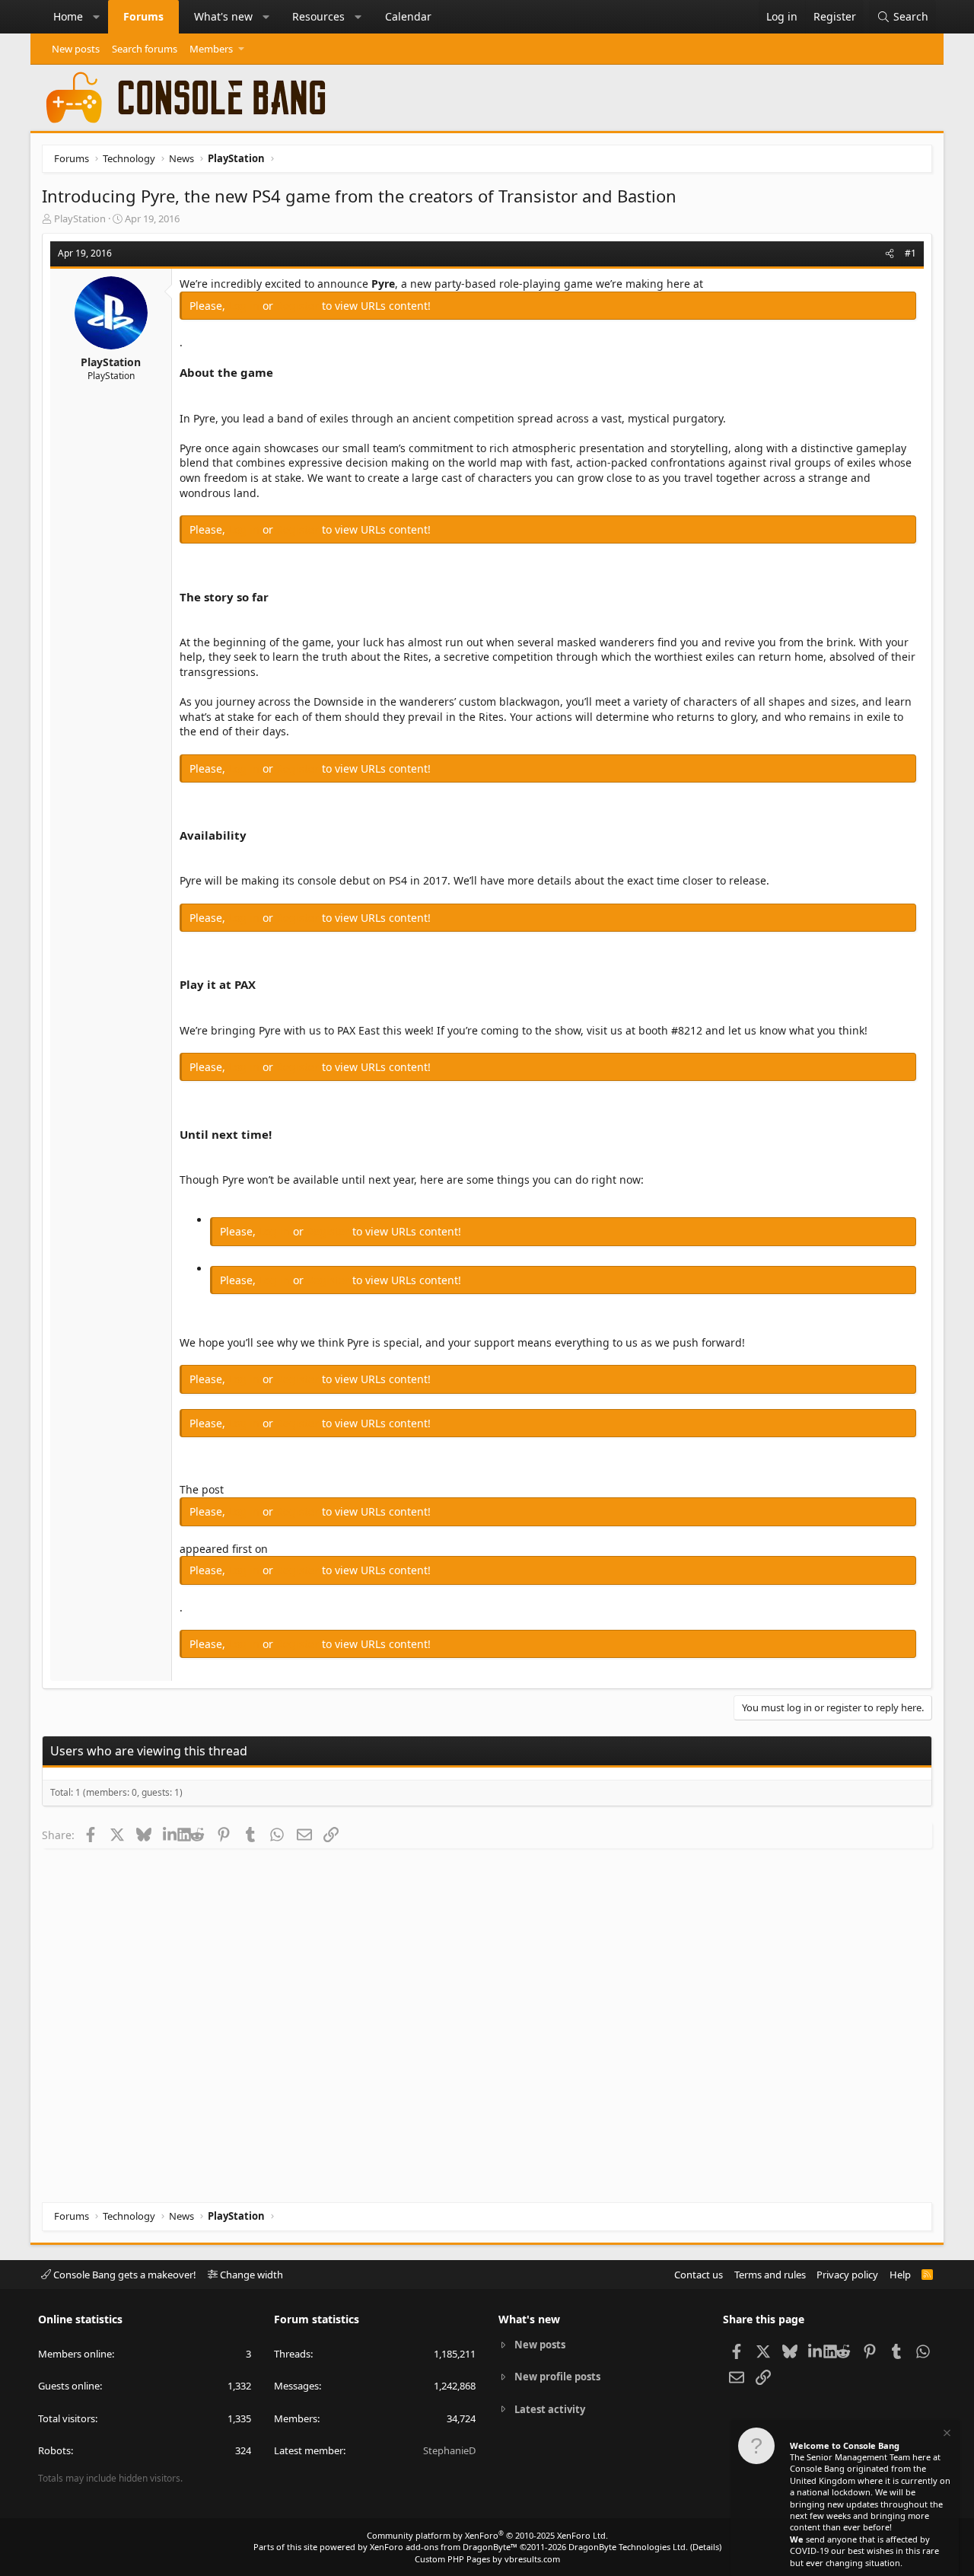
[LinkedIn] (170, 1835)
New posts (76, 49)
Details (706, 2547)
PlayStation (80, 218)
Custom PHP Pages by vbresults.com (487, 2559)
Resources (318, 16)
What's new (223, 16)
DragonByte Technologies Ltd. (628, 2547)
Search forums (145, 49)
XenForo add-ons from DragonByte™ (444, 2547)
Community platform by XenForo (487, 2535)
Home (68, 16)
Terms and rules (770, 2275)
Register (299, 306)
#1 (910, 253)
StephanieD (449, 2450)
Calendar (408, 16)
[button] (97, 17)
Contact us (699, 2275)
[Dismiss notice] (946, 2435)
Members (211, 49)
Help (900, 2275)
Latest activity (550, 2409)
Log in (245, 306)
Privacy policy (847, 2275)
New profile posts (557, 2377)
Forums (143, 16)
